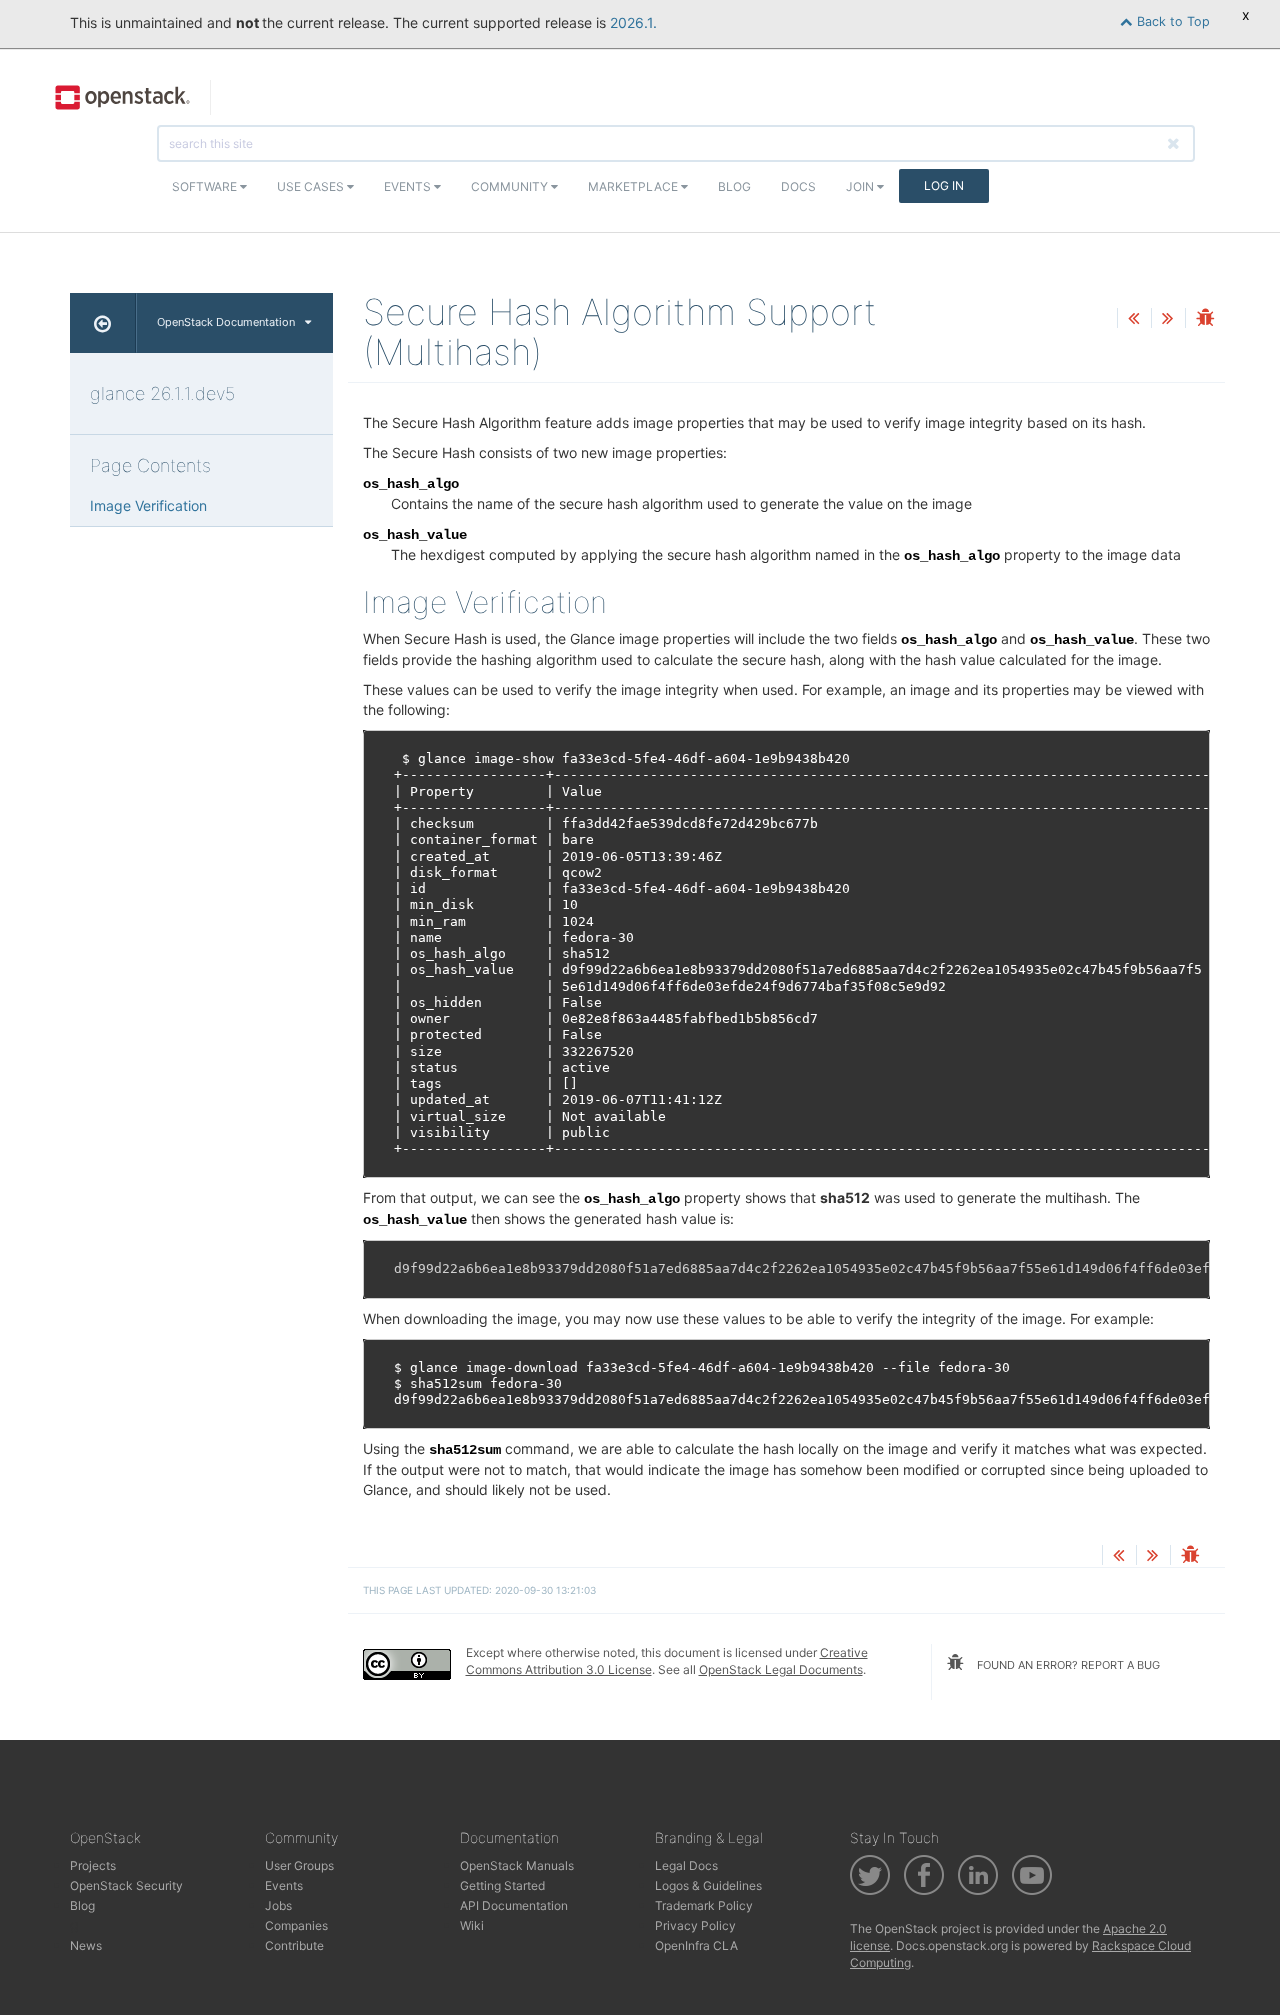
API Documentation (514, 1905)
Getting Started (502, 1885)
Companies (296, 1925)
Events (409, 186)
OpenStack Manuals (517, 1865)
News (86, 1945)
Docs (798, 186)
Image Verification (148, 505)
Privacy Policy (695, 1925)
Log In (944, 185)
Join (861, 186)
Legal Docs (686, 1865)
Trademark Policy (704, 1905)
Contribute (294, 1945)
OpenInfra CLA (696, 1945)
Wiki (472, 1925)
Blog (734, 186)
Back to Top (1171, 21)
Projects (93, 1865)
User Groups (299, 1865)
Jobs (278, 1905)
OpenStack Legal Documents (781, 1669)
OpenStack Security (126, 1885)
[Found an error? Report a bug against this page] (1205, 319)
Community (511, 186)
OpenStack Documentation (226, 322)
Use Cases (312, 186)
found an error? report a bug (1067, 1665)
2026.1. (633, 22)
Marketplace (634, 186)
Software (206, 186)
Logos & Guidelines (708, 1885)
